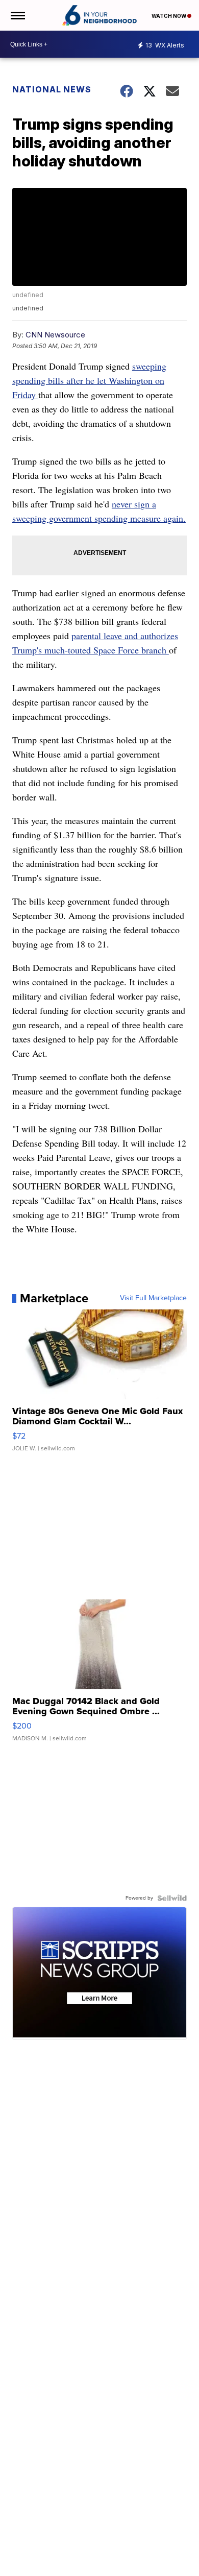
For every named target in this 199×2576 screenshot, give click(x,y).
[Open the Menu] (17, 15)
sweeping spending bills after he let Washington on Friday (89, 380)
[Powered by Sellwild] (172, 1898)
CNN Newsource (55, 335)
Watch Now (169, 16)
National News (52, 89)
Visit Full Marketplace (153, 1298)
